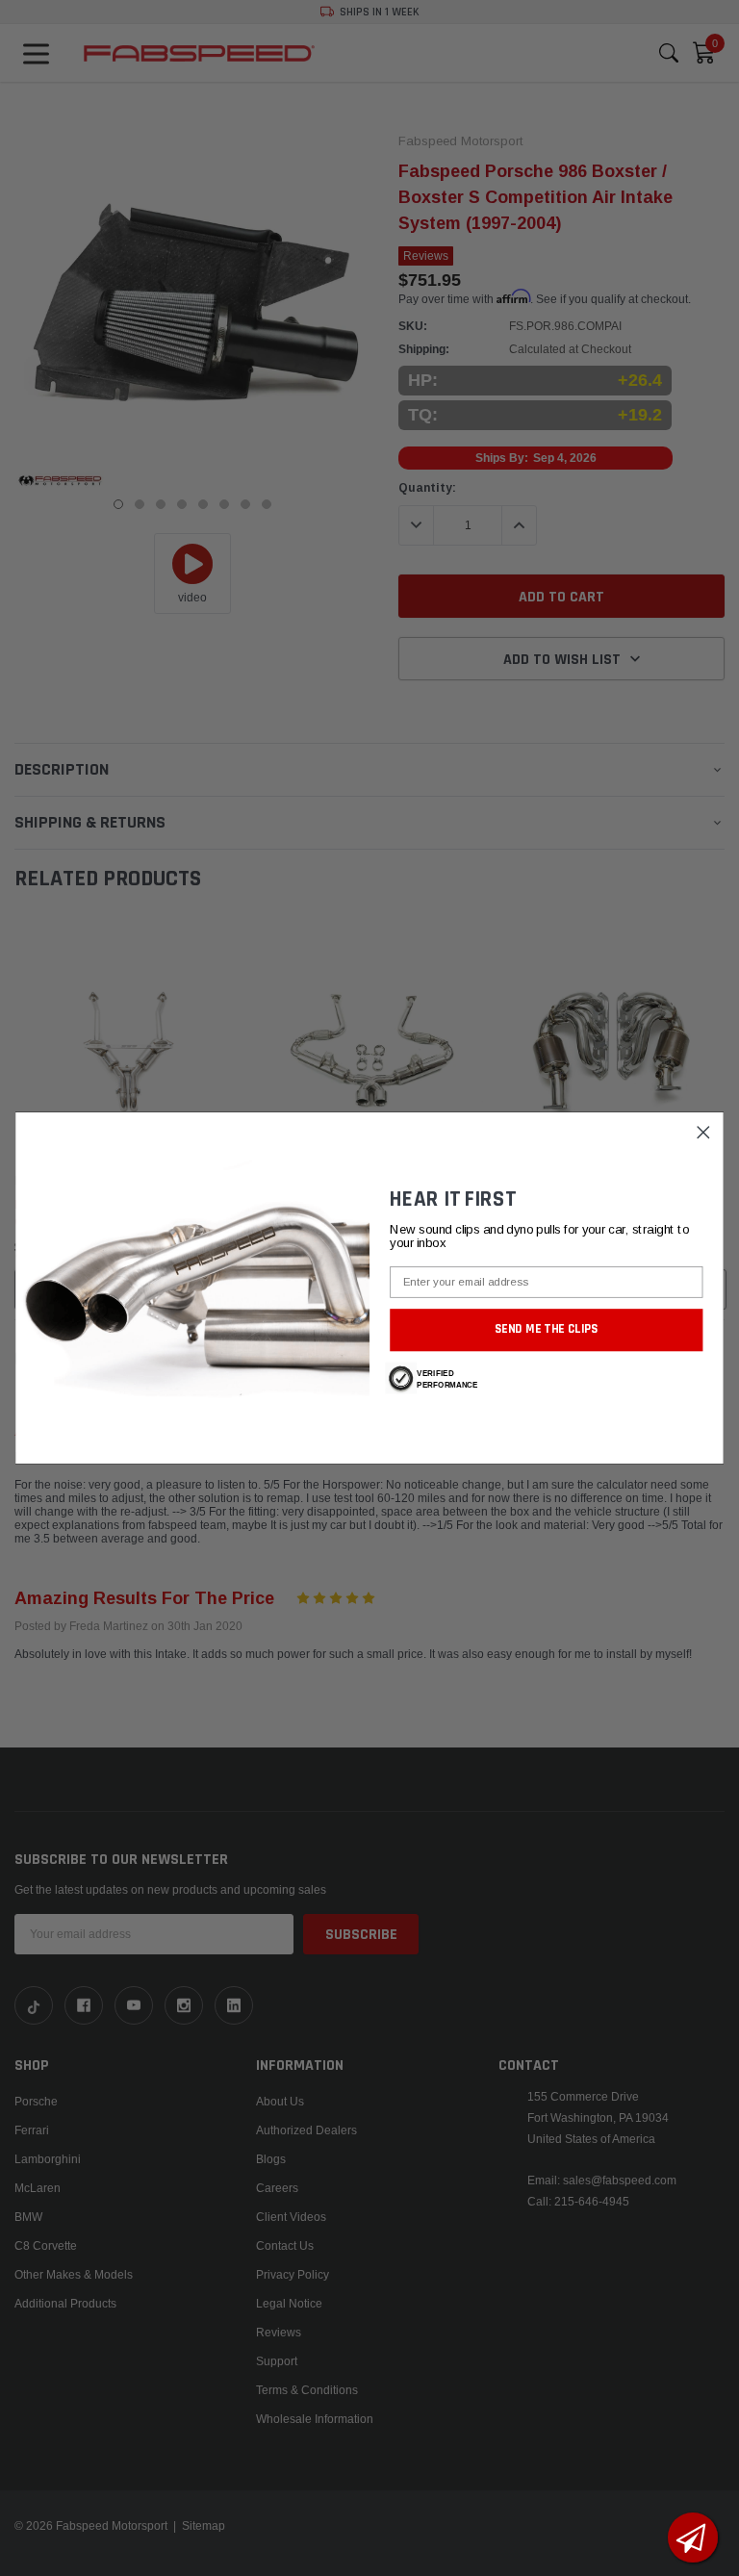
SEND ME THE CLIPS (547, 1329)
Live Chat (693, 2538)
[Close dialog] (704, 1132)
